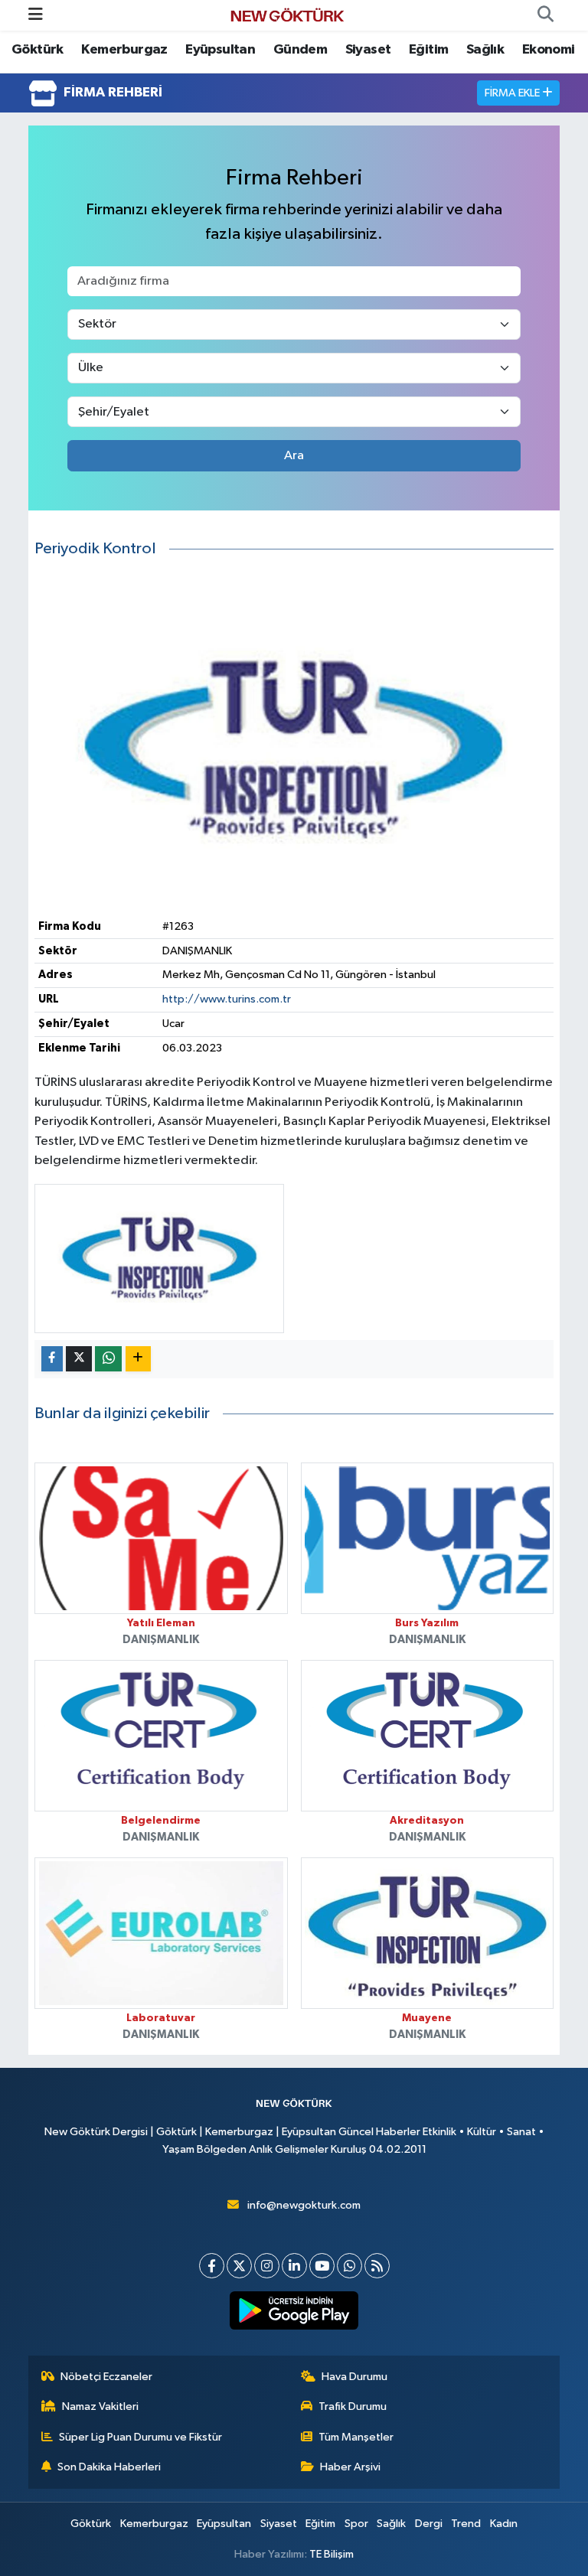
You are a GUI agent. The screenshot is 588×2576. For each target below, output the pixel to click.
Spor (356, 2524)
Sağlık (485, 50)
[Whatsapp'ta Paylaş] (108, 1359)
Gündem (300, 50)
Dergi (429, 2524)
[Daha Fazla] (138, 1359)
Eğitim (428, 50)
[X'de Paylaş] (79, 1359)
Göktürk (38, 50)
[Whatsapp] (350, 2266)
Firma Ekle (513, 93)
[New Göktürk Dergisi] (287, 15)
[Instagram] (267, 2266)
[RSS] (377, 2266)
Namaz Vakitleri (100, 2406)
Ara (294, 456)
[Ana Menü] (36, 15)
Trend (466, 2524)
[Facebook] (212, 2266)
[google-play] (294, 2310)
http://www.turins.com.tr (227, 999)
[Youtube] (322, 2266)
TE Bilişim (332, 2554)
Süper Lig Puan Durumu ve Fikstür (140, 2437)
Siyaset (368, 50)
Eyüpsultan (220, 50)
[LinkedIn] (294, 2266)
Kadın (504, 2524)
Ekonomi (549, 50)
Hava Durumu (354, 2377)
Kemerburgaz (124, 50)
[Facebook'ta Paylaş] (52, 1359)
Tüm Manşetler (356, 2437)
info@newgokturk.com (304, 2205)
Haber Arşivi (350, 2467)
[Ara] (545, 15)
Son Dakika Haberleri (109, 2467)
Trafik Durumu (353, 2406)
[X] (239, 2266)
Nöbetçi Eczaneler (106, 2377)
